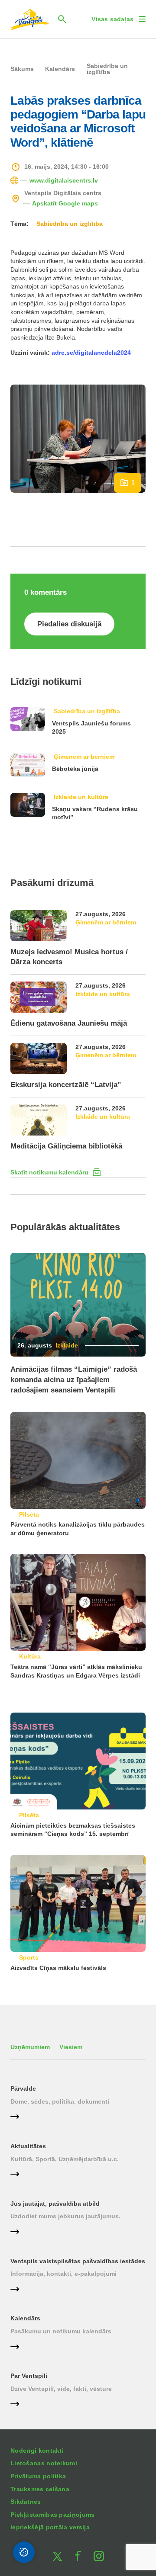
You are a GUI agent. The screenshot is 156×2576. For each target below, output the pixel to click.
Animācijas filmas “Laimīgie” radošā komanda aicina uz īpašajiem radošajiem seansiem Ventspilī (74, 1380)
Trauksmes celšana (40, 2489)
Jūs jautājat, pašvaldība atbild (55, 2204)
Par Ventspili (29, 2376)
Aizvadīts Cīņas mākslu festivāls (58, 1968)
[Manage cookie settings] (24, 2552)
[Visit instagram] (99, 2556)
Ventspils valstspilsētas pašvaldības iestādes (78, 2261)
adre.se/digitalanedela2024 (91, 353)
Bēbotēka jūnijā (75, 769)
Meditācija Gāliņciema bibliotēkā (66, 1146)
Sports (29, 1957)
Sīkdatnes (26, 2502)
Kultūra (30, 1656)
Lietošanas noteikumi (44, 2463)
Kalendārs (25, 2318)
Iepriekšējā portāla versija (50, 2527)
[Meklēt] (62, 19)
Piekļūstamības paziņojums (53, 2515)
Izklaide (67, 1345)
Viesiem (71, 2047)
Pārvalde (23, 2088)
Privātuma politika (38, 2476)
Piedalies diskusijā (69, 624)
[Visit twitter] (57, 2556)
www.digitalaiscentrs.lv (64, 180)
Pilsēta (29, 1514)
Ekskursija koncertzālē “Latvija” (66, 1085)
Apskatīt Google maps (65, 203)
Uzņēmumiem (30, 2047)
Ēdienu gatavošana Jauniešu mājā (69, 1023)
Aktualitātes (28, 2146)
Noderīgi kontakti (37, 2451)
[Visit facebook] (78, 2556)
